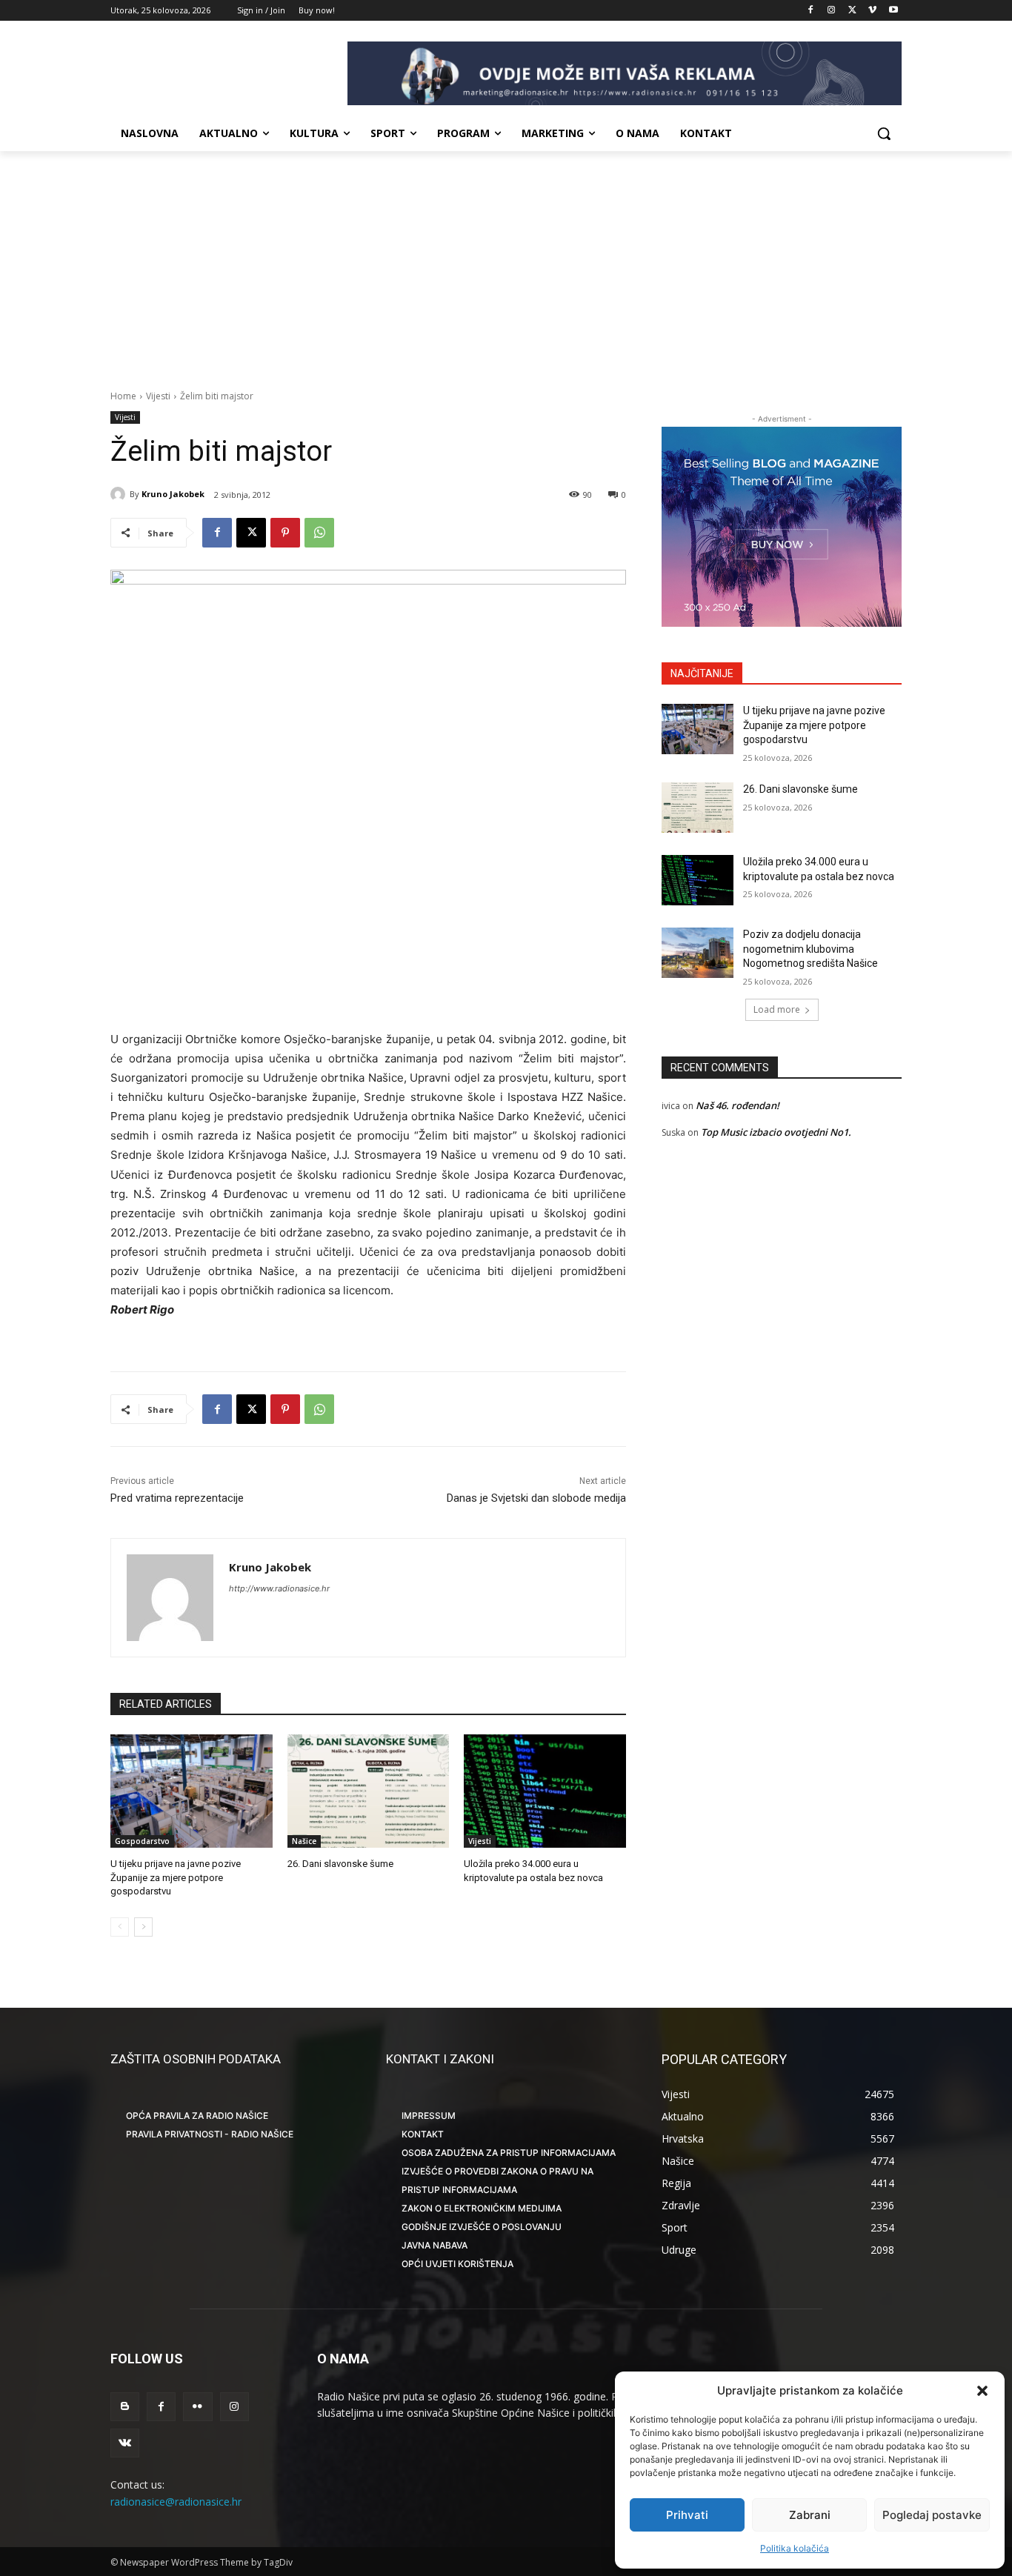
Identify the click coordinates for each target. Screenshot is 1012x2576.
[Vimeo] (872, 11)
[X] (852, 11)
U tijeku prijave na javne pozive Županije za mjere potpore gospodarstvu (176, 1877)
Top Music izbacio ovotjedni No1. (776, 1132)
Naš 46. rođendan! (738, 1105)
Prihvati (687, 2515)
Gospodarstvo (142, 1841)
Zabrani (810, 2515)
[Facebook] (811, 11)
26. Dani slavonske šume (340, 1864)
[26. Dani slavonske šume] (369, 1791)
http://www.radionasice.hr (279, 1588)
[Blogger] (125, 2407)
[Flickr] (197, 2407)
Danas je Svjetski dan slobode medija (536, 1498)
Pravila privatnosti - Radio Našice (210, 2134)
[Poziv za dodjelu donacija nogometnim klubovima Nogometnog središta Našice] (698, 953)
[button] (982, 2391)
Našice (304, 1841)
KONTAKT (423, 2134)
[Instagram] (832, 11)
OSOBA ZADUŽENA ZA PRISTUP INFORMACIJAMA (509, 2153)
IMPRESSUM (429, 2116)
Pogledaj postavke (932, 2515)
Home (123, 396)
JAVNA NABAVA (435, 2245)
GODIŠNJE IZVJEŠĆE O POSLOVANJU (482, 2227)
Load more (777, 1009)
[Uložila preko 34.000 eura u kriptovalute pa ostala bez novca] (545, 1791)
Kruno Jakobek (173, 494)
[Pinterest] (285, 533)
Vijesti (158, 396)
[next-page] (143, 1927)
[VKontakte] (125, 2443)
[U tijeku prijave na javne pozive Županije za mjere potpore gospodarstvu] (192, 1791)
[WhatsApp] (319, 533)
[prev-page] (120, 1927)
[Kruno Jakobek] (120, 494)
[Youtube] (893, 11)
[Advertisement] (506, 262)
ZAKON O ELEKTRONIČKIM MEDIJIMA (482, 2208)
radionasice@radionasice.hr (176, 2502)
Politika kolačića (795, 2548)
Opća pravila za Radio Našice (197, 2116)
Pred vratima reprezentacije (177, 1498)
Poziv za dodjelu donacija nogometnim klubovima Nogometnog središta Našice (810, 949)
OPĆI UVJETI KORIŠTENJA (457, 2264)
